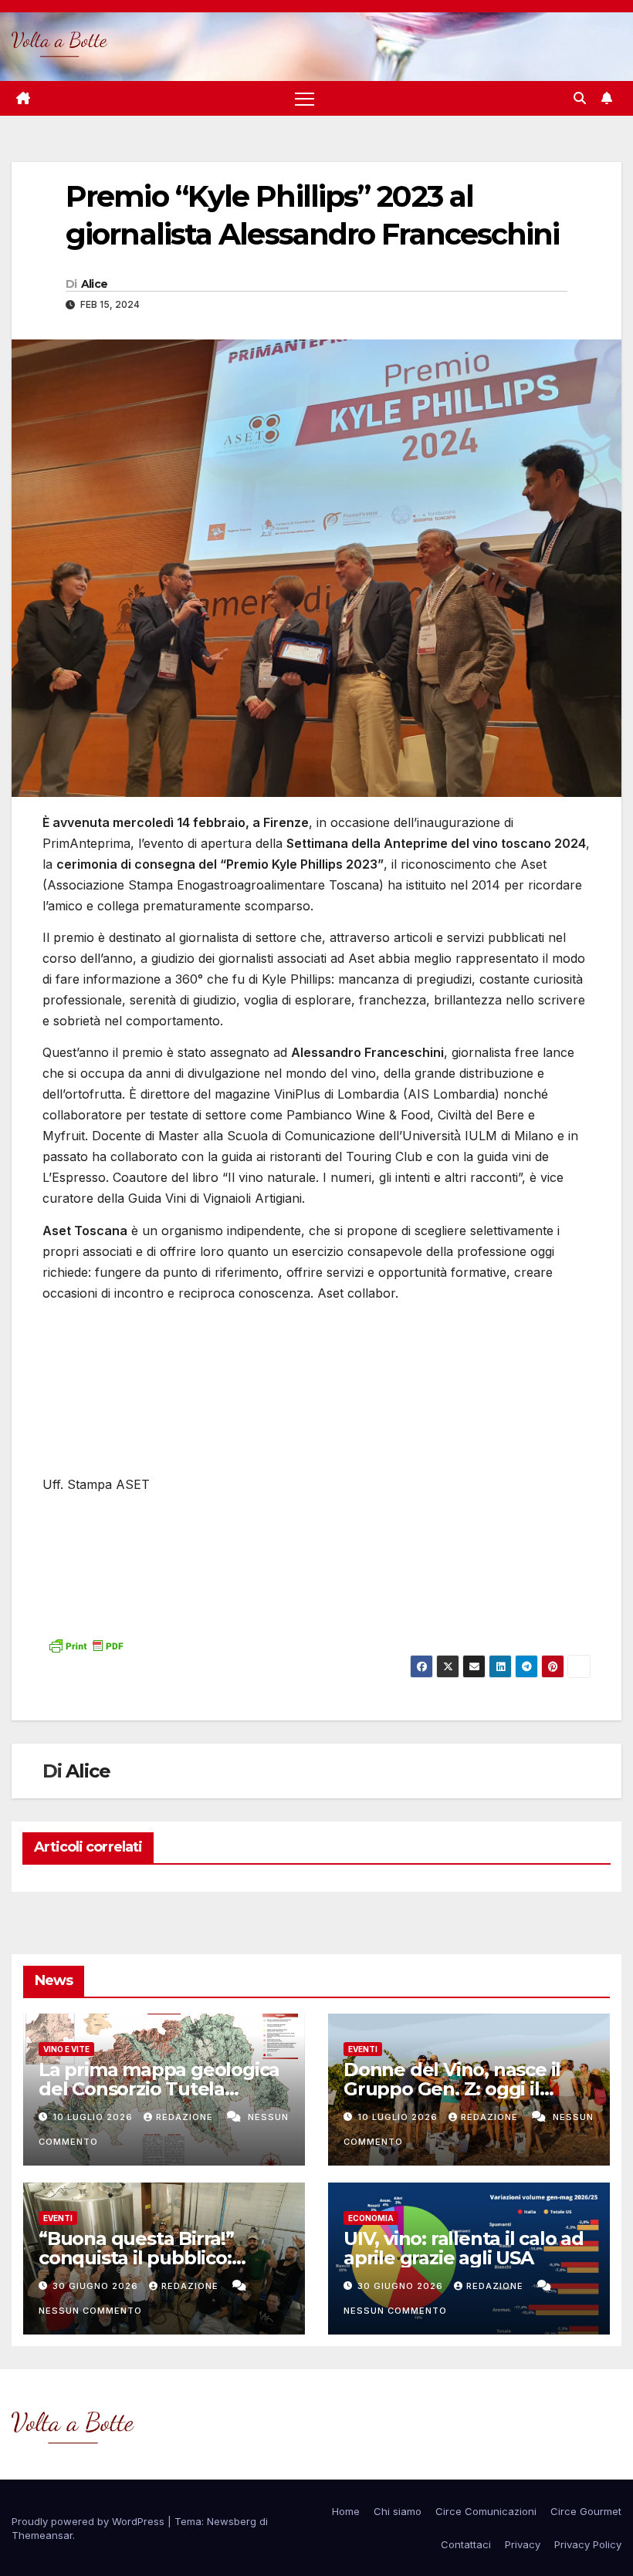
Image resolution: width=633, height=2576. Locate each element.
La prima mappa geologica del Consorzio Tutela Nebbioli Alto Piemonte (159, 2089)
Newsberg (232, 2521)
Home (346, 2511)
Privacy (523, 2544)
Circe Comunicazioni (486, 2511)
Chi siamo (398, 2511)
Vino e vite (66, 2049)
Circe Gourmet (586, 2511)
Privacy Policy (588, 2544)
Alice (95, 284)
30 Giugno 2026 (97, 2286)
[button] (580, 98)
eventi (363, 2049)
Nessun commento (90, 2311)
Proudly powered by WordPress (90, 2521)
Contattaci (466, 2544)
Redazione (186, 2117)
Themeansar (42, 2535)
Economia (371, 2218)
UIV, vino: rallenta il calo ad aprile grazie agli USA (464, 2248)
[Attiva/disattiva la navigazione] (305, 98)
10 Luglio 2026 (94, 2117)
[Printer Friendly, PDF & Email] (86, 1644)
